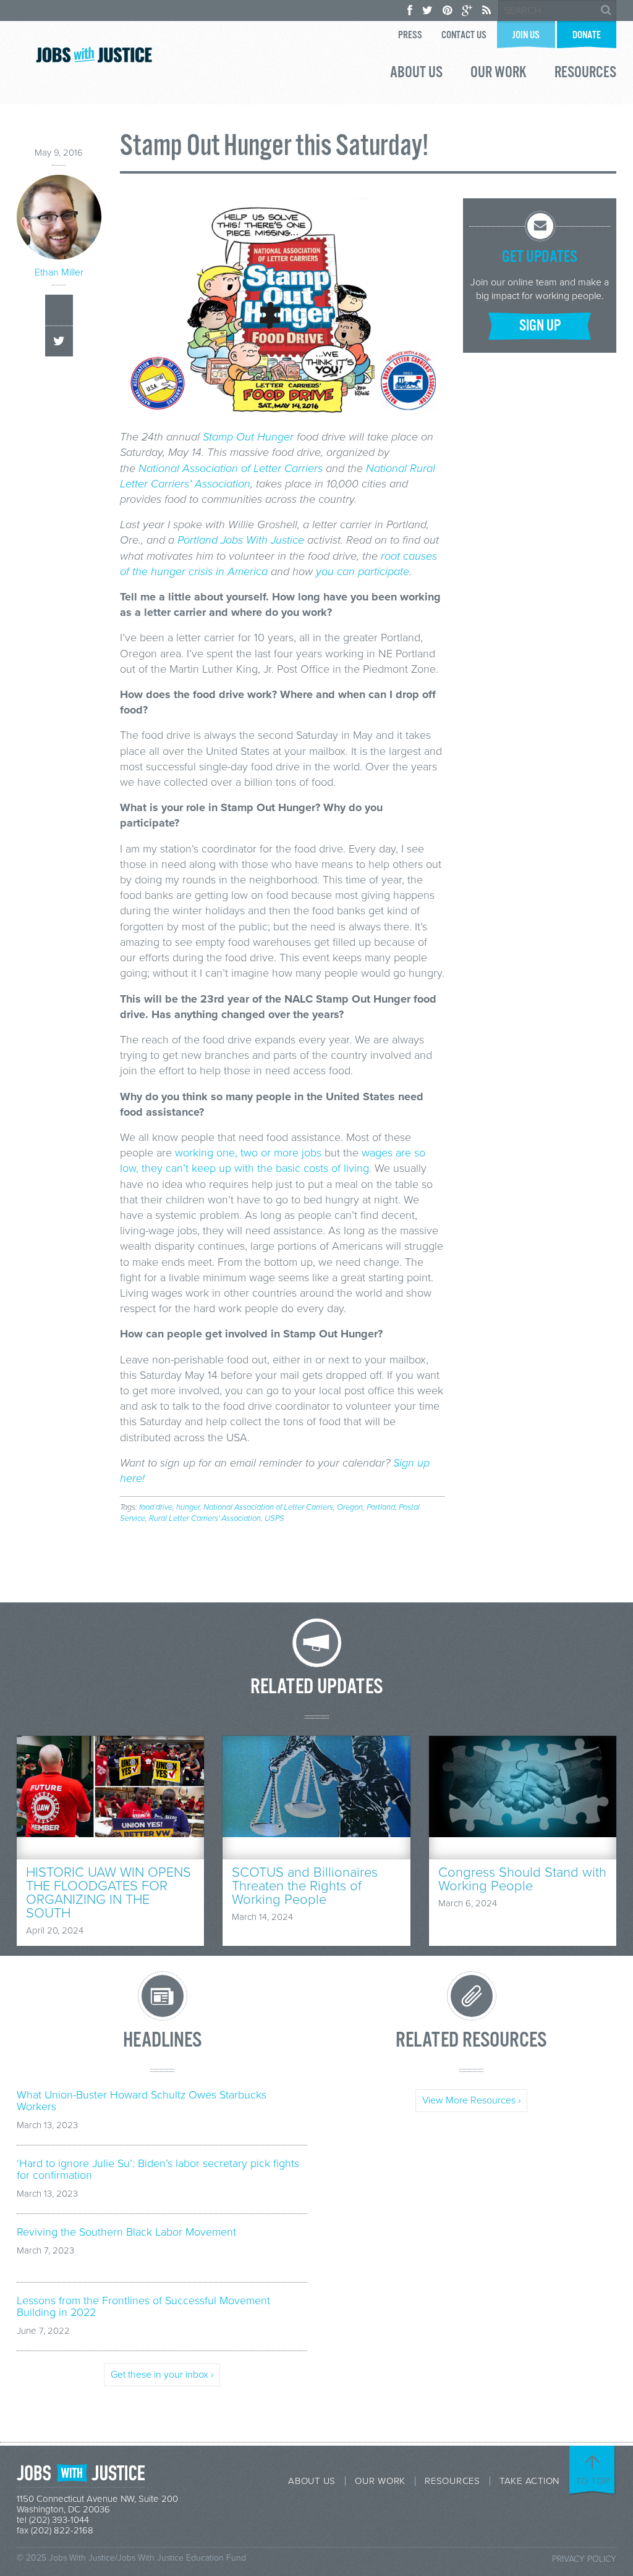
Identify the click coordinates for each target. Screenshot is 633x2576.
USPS (274, 1518)
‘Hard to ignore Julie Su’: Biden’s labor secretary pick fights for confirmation (158, 2170)
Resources (585, 74)
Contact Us (464, 36)
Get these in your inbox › (162, 2375)
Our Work (499, 74)
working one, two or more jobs (248, 1153)
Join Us (526, 36)
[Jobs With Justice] (94, 55)
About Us (416, 74)
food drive (156, 1507)
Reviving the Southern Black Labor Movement (126, 2232)
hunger (188, 1507)
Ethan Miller (59, 272)
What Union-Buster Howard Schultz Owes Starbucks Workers (142, 2101)
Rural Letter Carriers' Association (205, 1518)
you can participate (363, 571)
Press (410, 36)
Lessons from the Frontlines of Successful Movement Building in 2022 (143, 2307)
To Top (593, 2481)
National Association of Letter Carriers (268, 1507)
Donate (587, 36)
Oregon (350, 1507)
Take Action (529, 2481)
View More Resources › (471, 2100)
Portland (381, 1507)
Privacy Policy (584, 2559)
